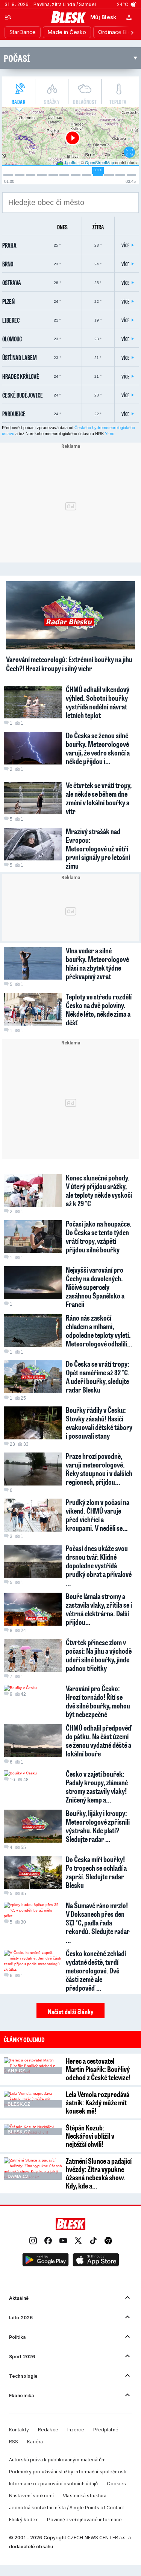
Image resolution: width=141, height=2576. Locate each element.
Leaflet (71, 162)
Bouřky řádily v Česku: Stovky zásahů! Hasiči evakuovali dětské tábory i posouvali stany (99, 1423)
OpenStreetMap (99, 162)
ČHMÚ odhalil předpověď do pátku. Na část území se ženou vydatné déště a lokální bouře (99, 1741)
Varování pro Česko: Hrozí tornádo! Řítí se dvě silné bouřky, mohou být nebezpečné (98, 1701)
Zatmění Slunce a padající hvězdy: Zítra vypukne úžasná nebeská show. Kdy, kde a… (99, 2173)
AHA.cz (16, 2071)
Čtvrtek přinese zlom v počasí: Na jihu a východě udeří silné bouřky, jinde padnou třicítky (99, 1655)
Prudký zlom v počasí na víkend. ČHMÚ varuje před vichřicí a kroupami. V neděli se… (98, 1515)
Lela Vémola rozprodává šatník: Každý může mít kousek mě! (98, 2102)
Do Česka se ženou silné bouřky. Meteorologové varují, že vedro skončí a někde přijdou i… (98, 748)
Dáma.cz (18, 2177)
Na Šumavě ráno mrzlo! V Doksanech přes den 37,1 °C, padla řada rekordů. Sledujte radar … (98, 1922)
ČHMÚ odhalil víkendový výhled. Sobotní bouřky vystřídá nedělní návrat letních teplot (98, 702)
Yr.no (110, 434)
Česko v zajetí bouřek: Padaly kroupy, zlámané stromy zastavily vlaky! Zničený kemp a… (97, 1787)
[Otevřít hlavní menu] (8, 17)
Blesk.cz (19, 2104)
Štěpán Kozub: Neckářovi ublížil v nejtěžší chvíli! (90, 2136)
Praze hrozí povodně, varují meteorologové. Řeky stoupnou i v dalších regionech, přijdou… (99, 1469)
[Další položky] (132, 32)
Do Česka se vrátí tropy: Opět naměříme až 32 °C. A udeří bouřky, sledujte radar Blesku (98, 1377)
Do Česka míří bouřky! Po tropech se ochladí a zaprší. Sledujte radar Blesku (96, 1872)
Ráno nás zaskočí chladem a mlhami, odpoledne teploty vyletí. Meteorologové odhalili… (99, 1331)
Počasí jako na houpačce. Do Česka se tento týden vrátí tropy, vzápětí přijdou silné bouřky (99, 1236)
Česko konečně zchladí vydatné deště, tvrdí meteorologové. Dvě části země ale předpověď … (96, 1970)
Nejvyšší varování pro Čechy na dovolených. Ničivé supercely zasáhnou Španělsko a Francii (95, 1287)
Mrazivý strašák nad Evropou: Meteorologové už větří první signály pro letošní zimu (98, 848)
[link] (33, 2241)
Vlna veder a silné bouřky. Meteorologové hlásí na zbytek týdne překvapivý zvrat (97, 963)
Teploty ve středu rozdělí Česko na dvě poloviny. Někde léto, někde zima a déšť (99, 1009)
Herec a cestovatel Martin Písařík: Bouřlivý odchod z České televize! (98, 2069)
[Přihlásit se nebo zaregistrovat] (129, 17)
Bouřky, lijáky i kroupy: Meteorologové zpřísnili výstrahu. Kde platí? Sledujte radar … (98, 1826)
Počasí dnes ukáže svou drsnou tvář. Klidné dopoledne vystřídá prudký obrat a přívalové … (99, 1565)
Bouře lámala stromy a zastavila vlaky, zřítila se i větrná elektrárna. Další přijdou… (99, 1609)
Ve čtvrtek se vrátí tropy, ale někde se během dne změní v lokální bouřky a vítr (99, 798)
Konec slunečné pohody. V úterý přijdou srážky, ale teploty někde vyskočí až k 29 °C (99, 1190)
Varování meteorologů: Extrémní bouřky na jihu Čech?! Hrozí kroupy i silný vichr (69, 664)
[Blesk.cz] (69, 17)
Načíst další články (70, 2012)
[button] (45, 2261)
